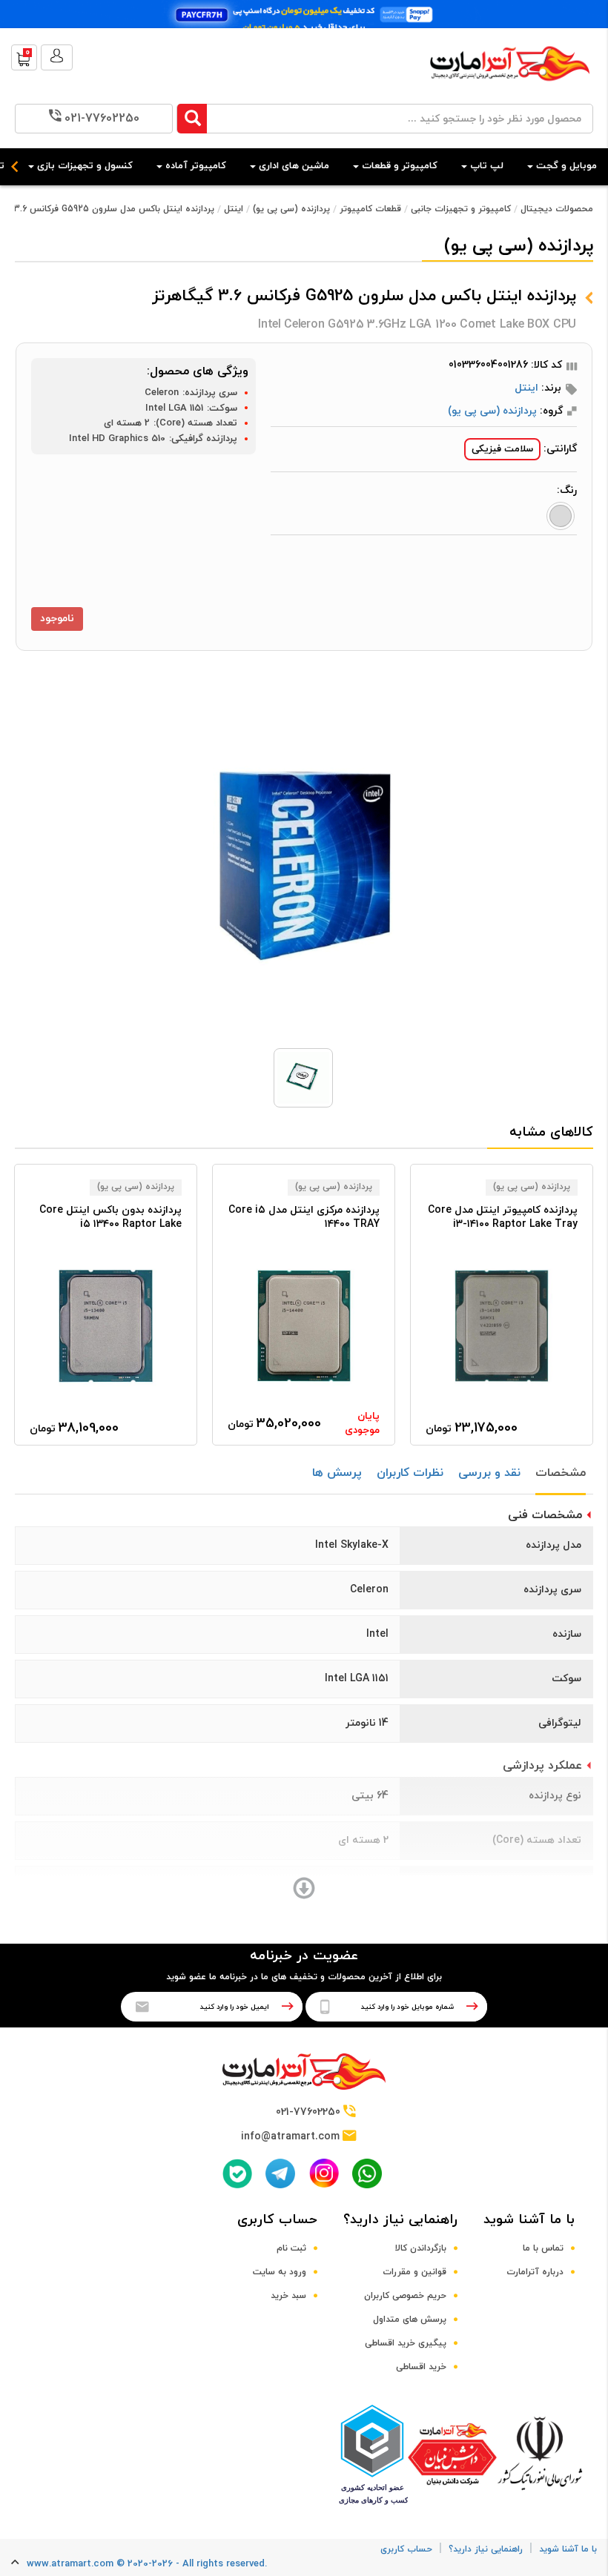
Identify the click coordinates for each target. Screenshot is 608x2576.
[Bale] (237, 2173)
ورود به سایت (280, 2272)
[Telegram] (280, 2173)
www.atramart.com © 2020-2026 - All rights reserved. (147, 2564)
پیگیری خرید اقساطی (406, 2343)
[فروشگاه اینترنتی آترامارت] (510, 89)
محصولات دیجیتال (557, 209)
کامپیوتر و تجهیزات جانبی (461, 209)
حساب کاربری (277, 2220)
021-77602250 (102, 119)
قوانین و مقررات (414, 2272)
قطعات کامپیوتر (370, 209)
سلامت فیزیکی (502, 449)
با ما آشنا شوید (529, 2220)
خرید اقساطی (421, 2367)
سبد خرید (288, 2296)
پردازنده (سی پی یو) (291, 209)
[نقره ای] (561, 516)
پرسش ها (337, 1473)
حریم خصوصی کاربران (405, 2296)
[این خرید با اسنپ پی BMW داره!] (304, 14)
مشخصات (561, 1473)
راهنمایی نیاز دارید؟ (400, 2220)
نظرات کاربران (410, 1473)
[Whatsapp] (367, 2173)
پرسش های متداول (410, 2320)
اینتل (234, 209)
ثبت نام (291, 2248)
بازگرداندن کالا (421, 2248)
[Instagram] (324, 2173)
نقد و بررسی (489, 1473)
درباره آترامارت (535, 2272)
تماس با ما (543, 2248)
